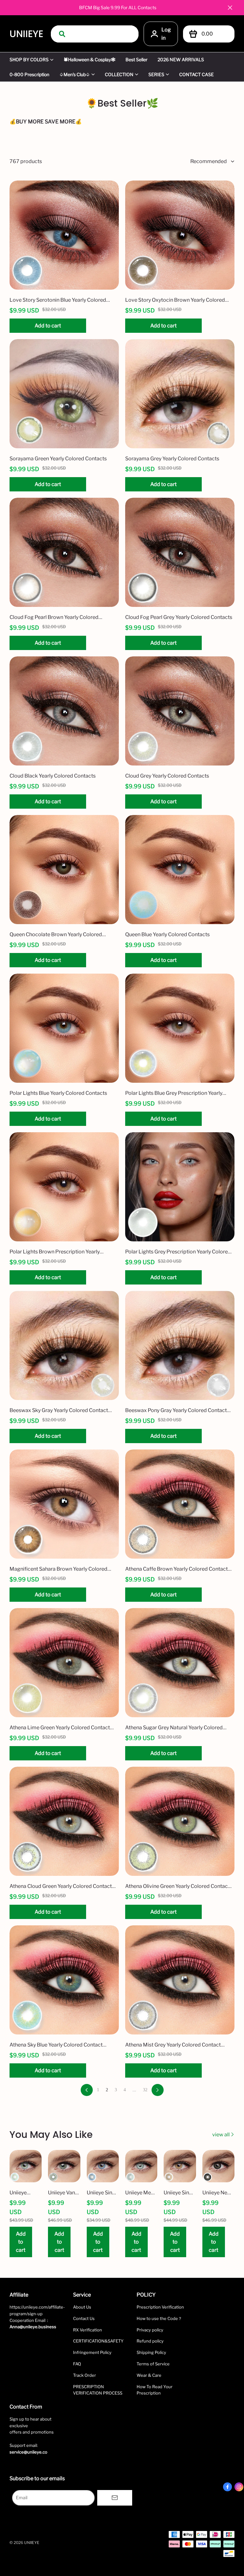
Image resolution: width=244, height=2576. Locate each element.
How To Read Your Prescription (155, 2390)
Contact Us (84, 2318)
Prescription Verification (160, 2307)
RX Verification (88, 2330)
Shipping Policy (151, 2352)
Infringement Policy (92, 2352)
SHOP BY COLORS (29, 59)
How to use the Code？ (159, 2318)
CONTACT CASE (197, 74)
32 (145, 2090)
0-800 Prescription (29, 74)
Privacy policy (150, 2330)
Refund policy (150, 2341)
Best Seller (136, 59)
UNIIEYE (26, 34)
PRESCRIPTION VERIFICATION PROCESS (98, 2390)
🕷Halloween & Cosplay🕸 (89, 59)
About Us (82, 2307)
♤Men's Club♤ (75, 74)
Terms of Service (153, 2364)
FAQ (77, 2364)
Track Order (85, 2375)
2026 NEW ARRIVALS (181, 59)
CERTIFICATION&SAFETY (98, 2341)
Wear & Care (149, 2375)
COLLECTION (119, 74)
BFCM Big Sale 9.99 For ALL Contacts (118, 7)
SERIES (156, 74)
